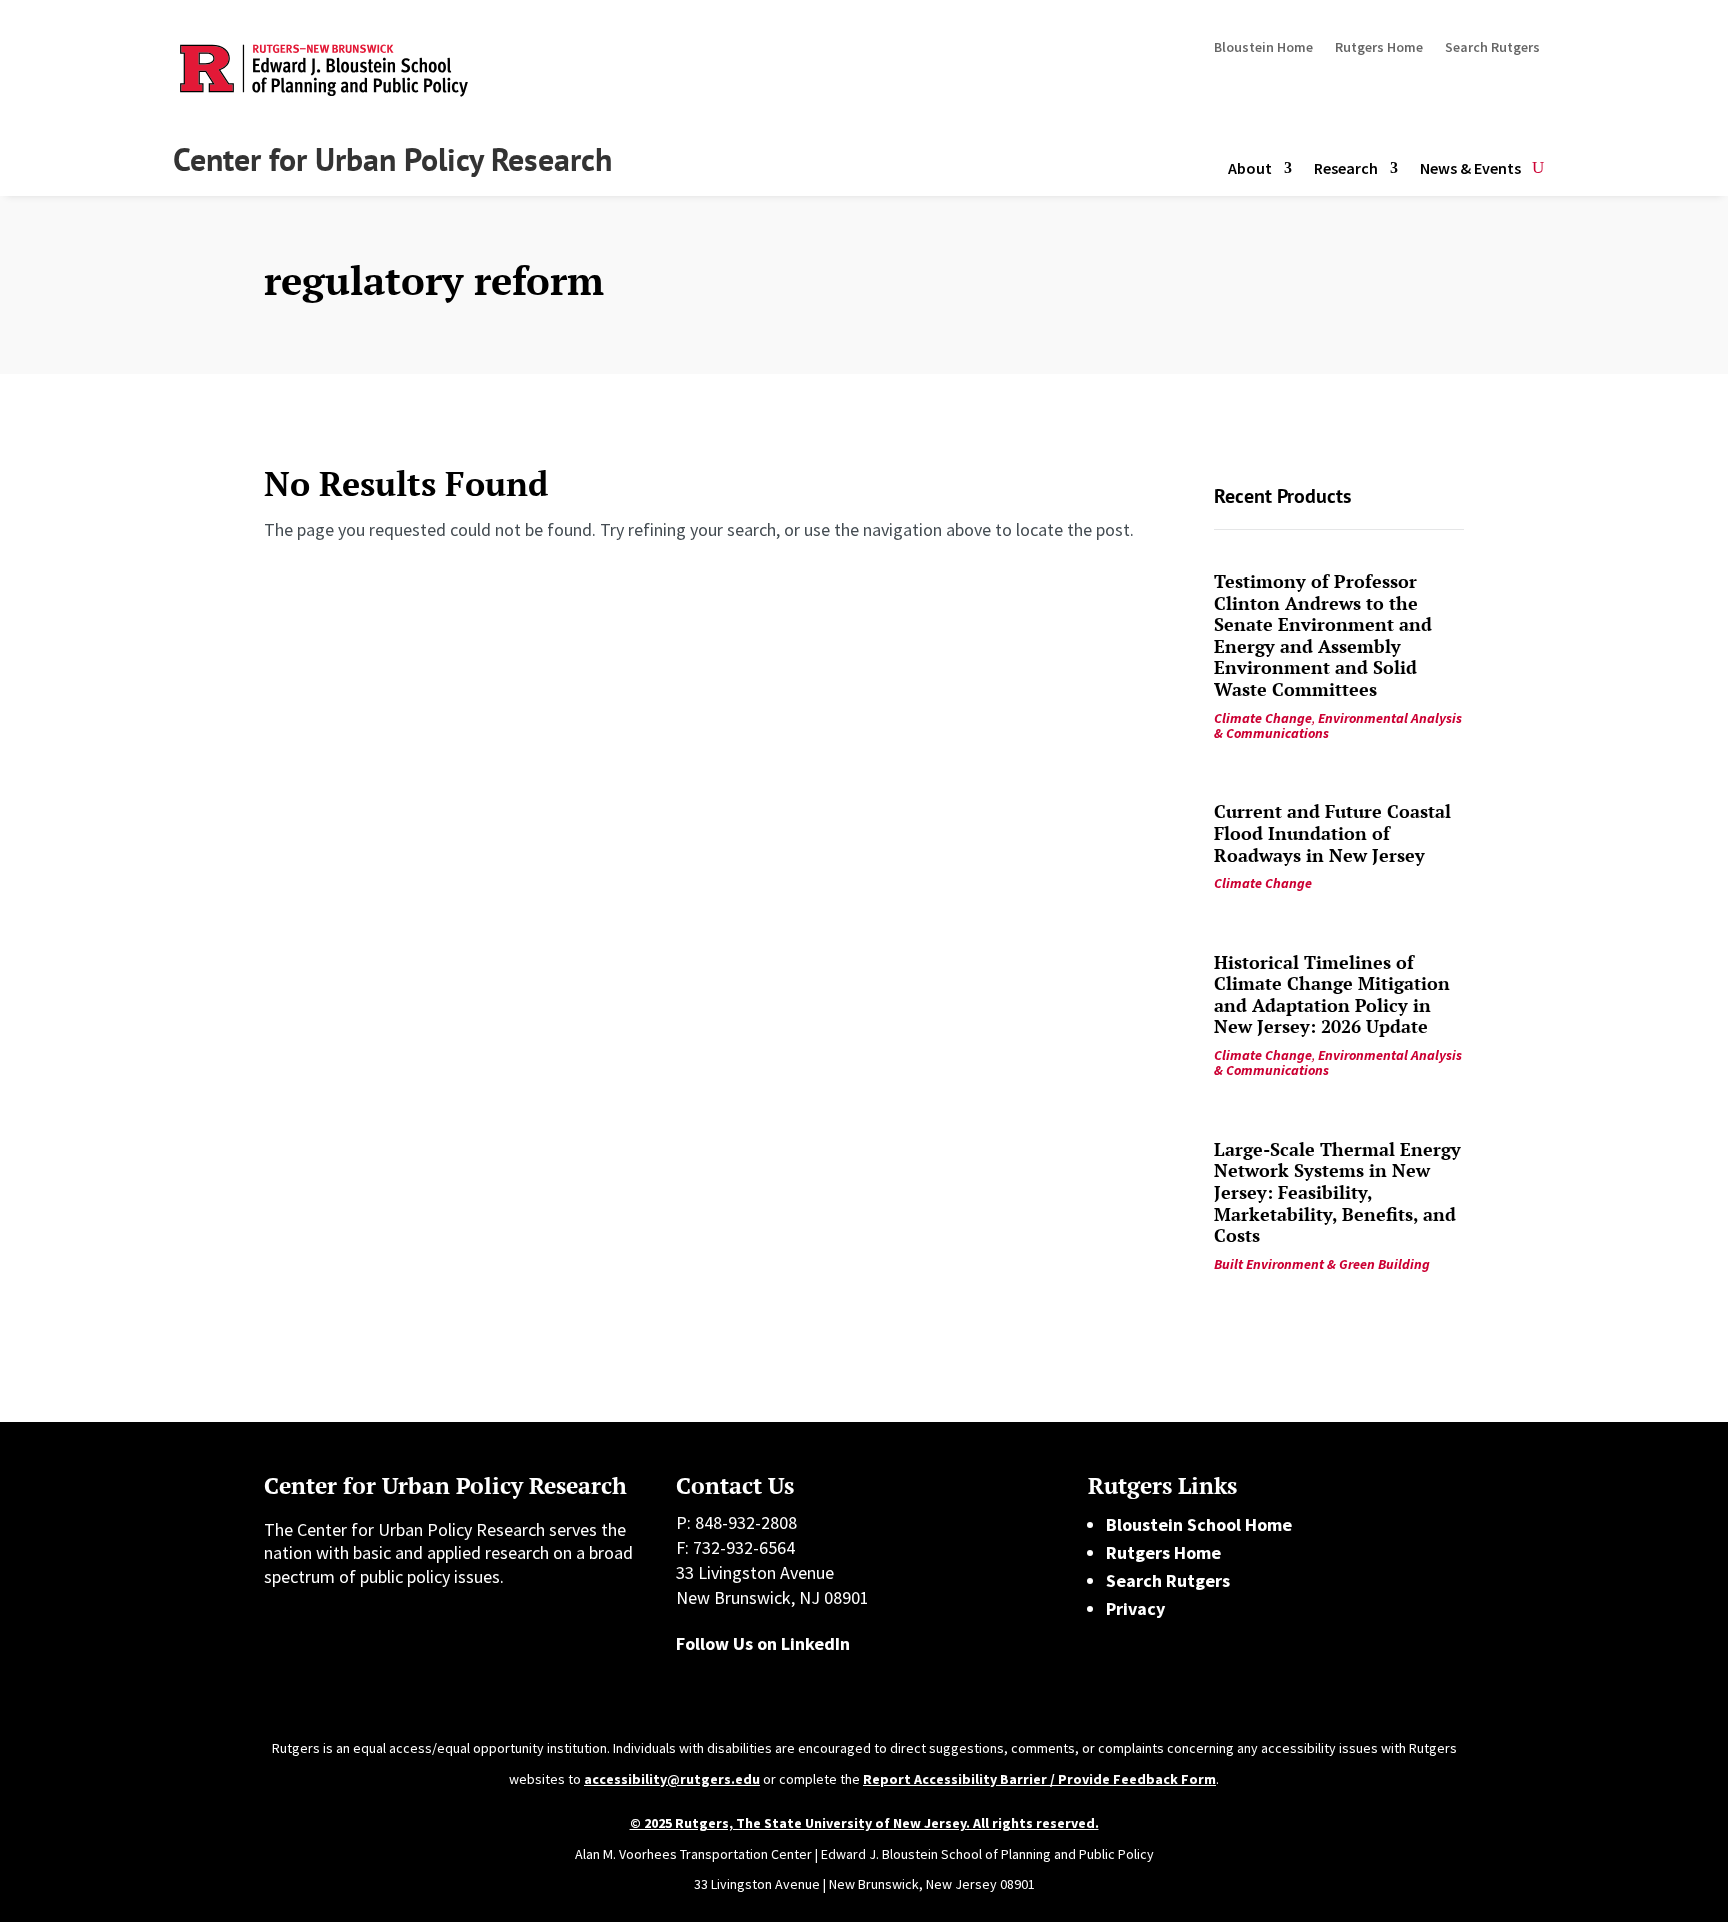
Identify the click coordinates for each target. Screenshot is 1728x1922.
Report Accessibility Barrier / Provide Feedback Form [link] (1039, 1779)
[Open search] (1538, 168)
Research (1346, 168)
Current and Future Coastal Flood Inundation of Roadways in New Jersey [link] (1332, 832)
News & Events (1470, 168)
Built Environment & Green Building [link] (1322, 1264)
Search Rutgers (1492, 48)
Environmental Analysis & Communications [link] (1338, 725)
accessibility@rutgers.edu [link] (672, 1779)
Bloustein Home (1263, 48)
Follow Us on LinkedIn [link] (763, 1643)
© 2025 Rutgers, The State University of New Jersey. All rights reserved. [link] (864, 1823)
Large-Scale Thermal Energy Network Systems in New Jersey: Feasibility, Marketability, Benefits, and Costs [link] (1337, 1192)
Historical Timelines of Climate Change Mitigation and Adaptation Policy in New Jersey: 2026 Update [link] (1332, 994)
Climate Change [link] (1263, 718)
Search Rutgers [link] (1168, 1580)
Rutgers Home (1379, 48)
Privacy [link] (1135, 1608)
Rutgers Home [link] (1163, 1552)
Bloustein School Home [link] (1199, 1524)
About (1250, 168)
